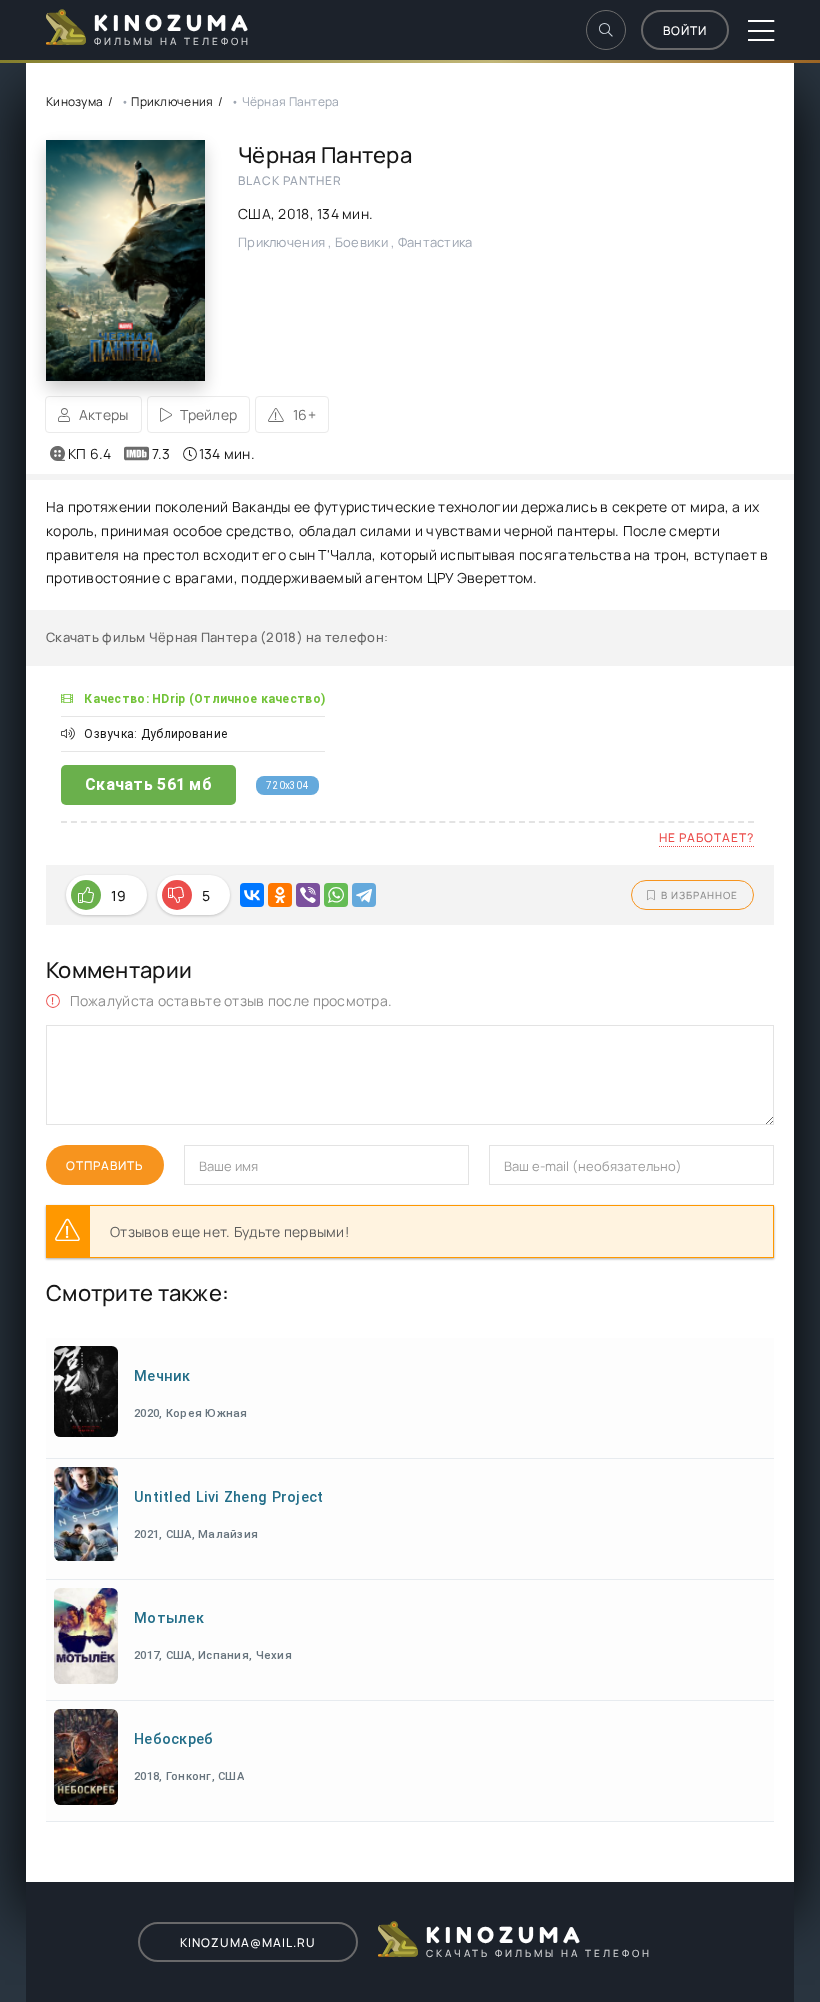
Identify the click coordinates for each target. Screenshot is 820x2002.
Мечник (162, 1376)
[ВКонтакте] (252, 895)
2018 (293, 213)
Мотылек (169, 1618)
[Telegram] (364, 895)
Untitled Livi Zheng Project (229, 1497)
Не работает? (706, 837)
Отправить (105, 1165)
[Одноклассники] (280, 895)
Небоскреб (174, 1739)
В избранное (699, 895)
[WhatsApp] (336, 895)
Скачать (148, 784)
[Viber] (308, 895)
